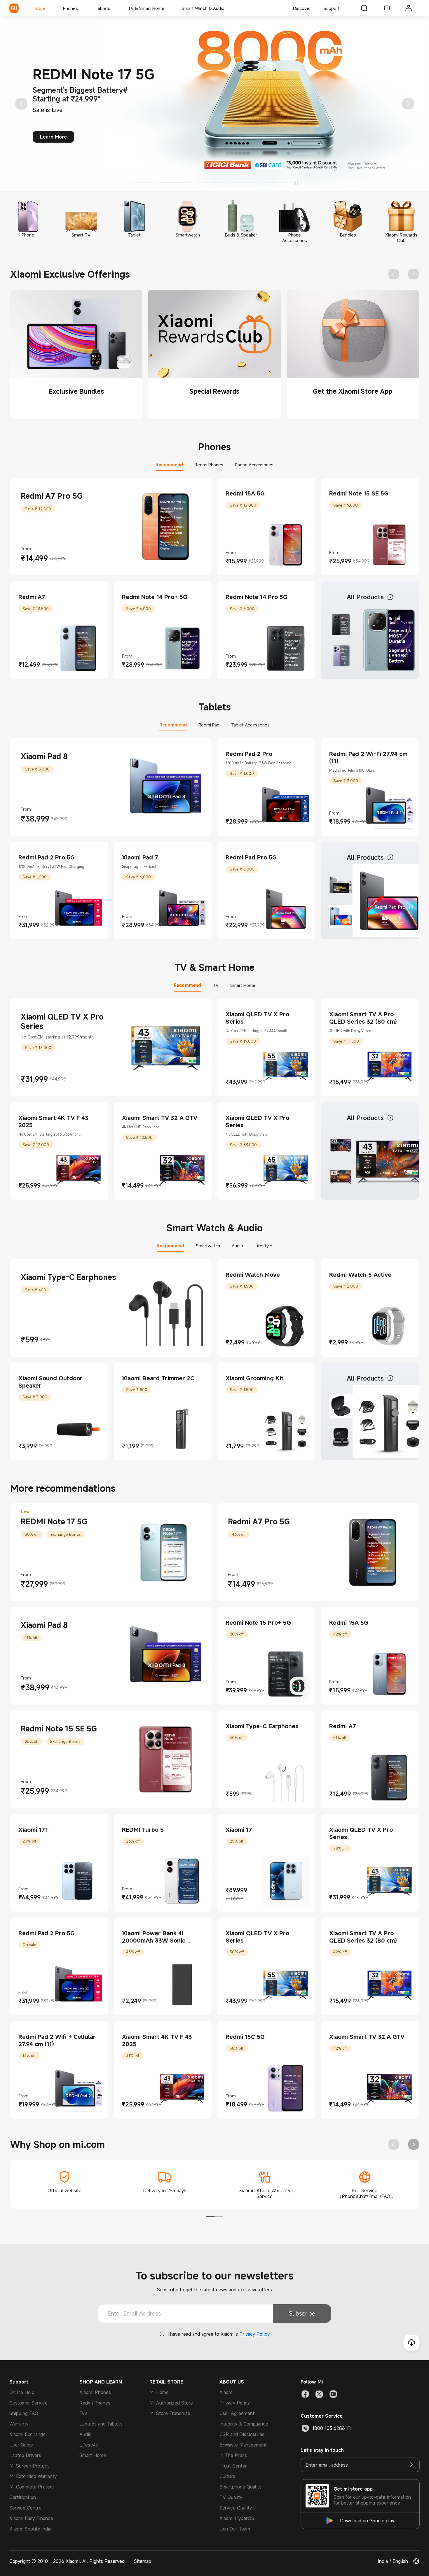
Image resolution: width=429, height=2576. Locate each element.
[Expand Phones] (81, 8)
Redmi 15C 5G (245, 2037)
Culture (227, 2476)
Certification (23, 2497)
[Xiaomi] (14, 8)
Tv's (83, 2413)
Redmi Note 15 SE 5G (359, 493)
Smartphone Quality (240, 2487)
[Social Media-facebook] (305, 2394)
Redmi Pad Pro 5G (251, 857)
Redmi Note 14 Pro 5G (257, 597)
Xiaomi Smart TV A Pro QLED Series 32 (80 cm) (363, 1018)
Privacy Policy (254, 2334)
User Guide (21, 2445)
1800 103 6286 (329, 2428)
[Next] (408, 104)
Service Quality (236, 2508)
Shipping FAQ (24, 2413)
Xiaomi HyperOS (237, 2518)
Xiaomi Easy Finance (31, 2518)
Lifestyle (89, 2445)
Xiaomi (226, 2392)
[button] (299, 1686)
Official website (64, 2190)
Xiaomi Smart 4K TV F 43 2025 (53, 1121)
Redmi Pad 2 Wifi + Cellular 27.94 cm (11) (57, 2040)
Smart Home (93, 2455)
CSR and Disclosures (242, 2434)
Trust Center (233, 2466)
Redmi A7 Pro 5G (52, 496)
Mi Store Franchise (170, 2413)
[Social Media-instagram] (333, 2394)
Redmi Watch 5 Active (360, 1275)
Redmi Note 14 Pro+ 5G (155, 597)
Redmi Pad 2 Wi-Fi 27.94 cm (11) (368, 757)
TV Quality (231, 2497)
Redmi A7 (32, 597)
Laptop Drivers (25, 2455)
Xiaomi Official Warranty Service (265, 2193)
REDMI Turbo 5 (143, 1830)
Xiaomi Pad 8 (44, 756)
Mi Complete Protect (32, 2487)
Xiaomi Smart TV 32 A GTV (160, 1118)
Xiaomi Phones (95, 2392)
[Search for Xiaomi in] (364, 8)
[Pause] (296, 183)
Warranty (19, 2424)
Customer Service (28, 2403)
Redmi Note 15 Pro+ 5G (258, 1623)
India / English (393, 2561)
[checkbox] (162, 2334)
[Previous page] (21, 104)
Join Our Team (235, 2529)
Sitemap (143, 2561)
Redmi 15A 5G (245, 493)
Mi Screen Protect (29, 2466)
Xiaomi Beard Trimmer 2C (158, 1378)
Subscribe (302, 2313)
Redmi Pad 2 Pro (249, 754)
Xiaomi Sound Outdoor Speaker (50, 1382)
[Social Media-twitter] (319, 2394)
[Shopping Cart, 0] (386, 8)
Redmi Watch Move (253, 1275)
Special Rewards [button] (214, 391)
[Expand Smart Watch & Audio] (227, 8)
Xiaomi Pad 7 (140, 857)
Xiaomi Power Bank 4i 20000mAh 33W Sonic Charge (154, 1940)
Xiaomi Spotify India (30, 2529)
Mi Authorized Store (171, 2403)
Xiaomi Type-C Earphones (68, 1277)
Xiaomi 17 (239, 1830)
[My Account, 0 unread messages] (409, 8)
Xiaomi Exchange (27, 2434)
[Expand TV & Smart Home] (167, 8)
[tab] (76, 354)
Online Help (22, 2392)
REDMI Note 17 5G (54, 1521)
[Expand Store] (48, 8)
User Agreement (237, 2413)
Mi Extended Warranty (33, 2476)
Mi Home (159, 2392)
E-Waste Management (243, 2445)
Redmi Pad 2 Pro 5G (47, 857)
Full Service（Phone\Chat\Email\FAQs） (365, 2196)
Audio (86, 2434)
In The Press (233, 2455)
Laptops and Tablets (101, 2424)
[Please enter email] (411, 2465)
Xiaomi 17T (34, 1830)
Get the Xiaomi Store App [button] (353, 391)
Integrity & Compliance (244, 2424)
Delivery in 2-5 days (165, 2190)
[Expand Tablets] (113, 8)
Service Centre (25, 2508)
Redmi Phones (95, 2403)
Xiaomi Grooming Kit (254, 1378)
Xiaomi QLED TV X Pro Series (62, 1021)
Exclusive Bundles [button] (76, 391)
